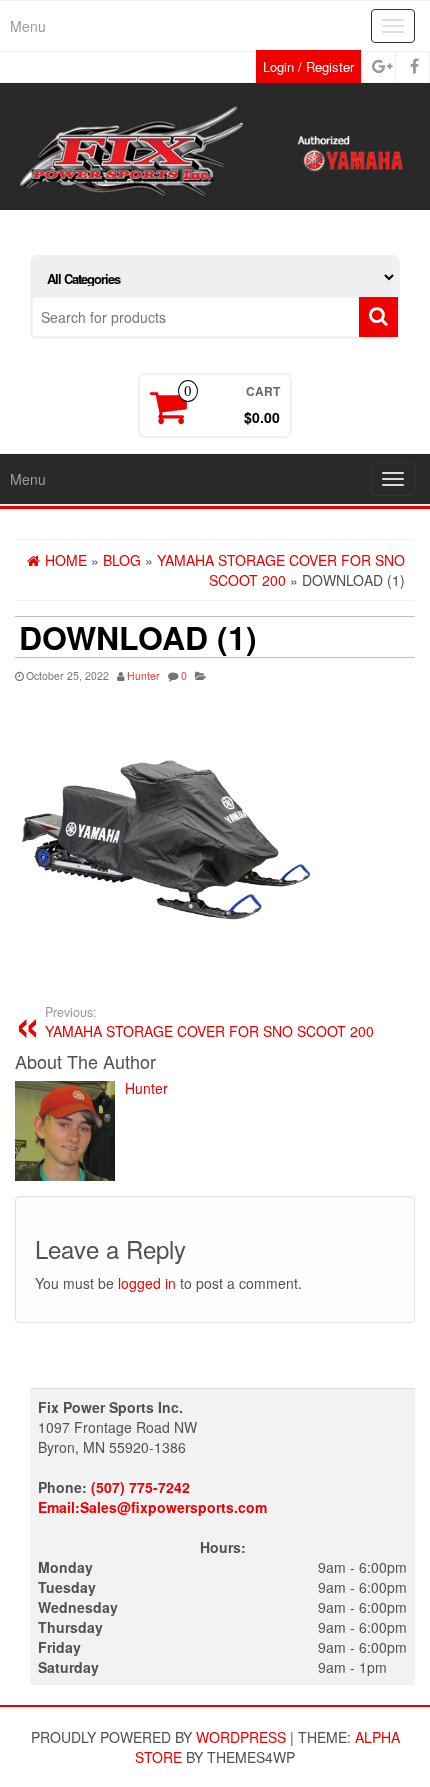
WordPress (241, 1737)
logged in (147, 1283)
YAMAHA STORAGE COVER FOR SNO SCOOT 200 (209, 1022)
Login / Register (308, 66)
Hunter (143, 675)
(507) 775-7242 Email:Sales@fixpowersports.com (152, 1497)
